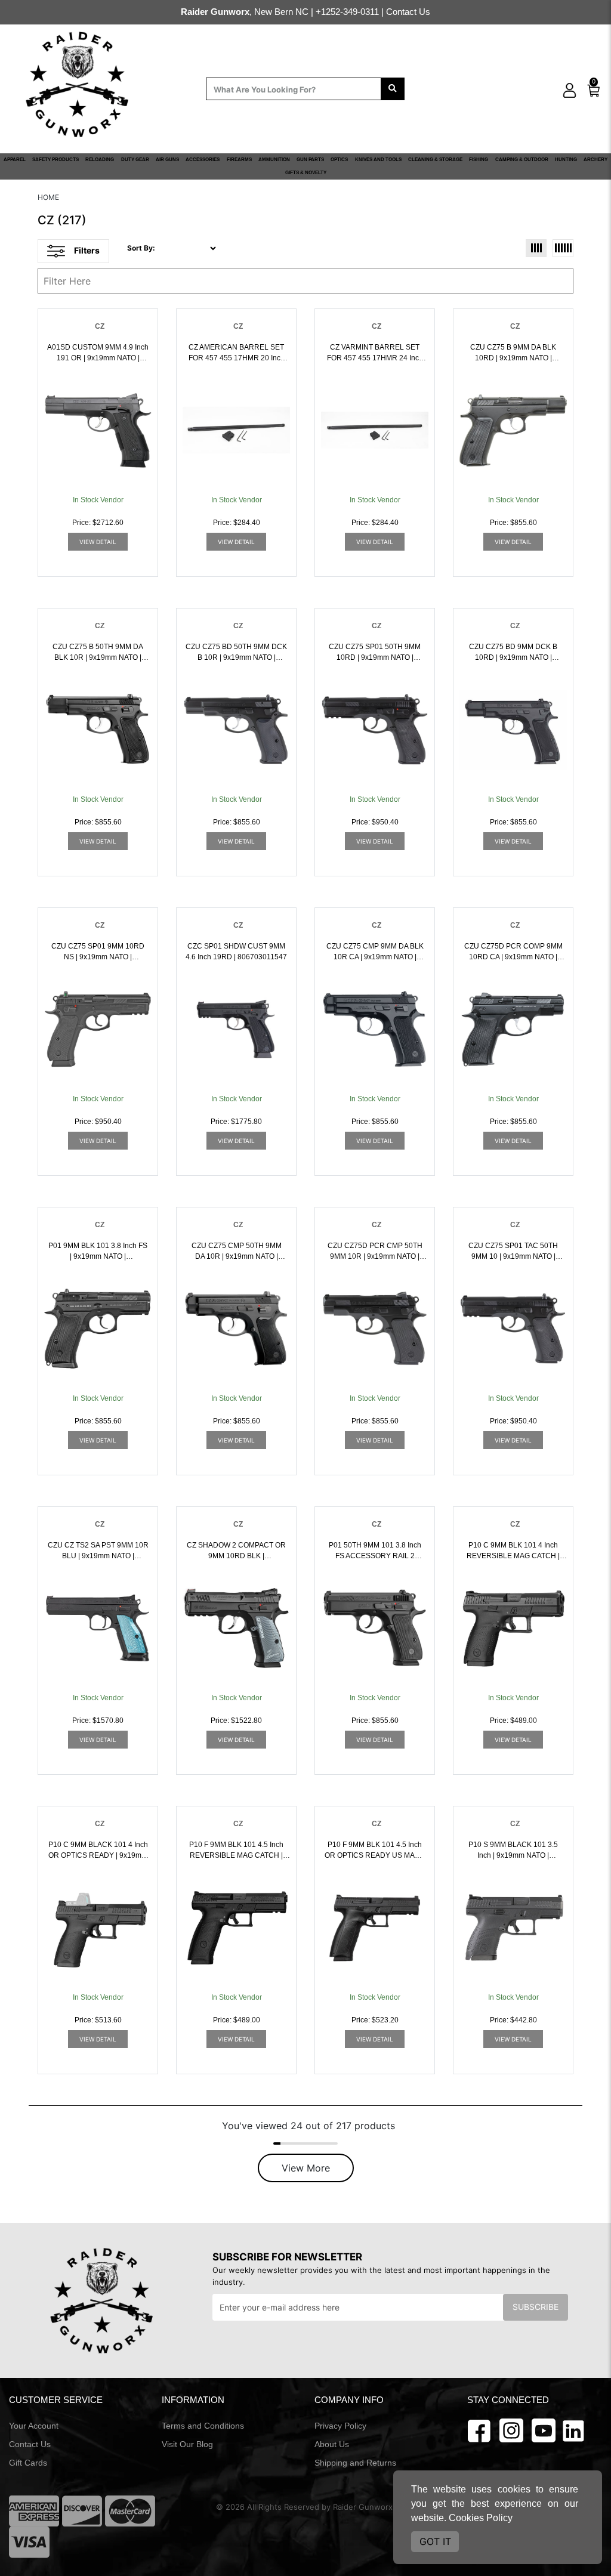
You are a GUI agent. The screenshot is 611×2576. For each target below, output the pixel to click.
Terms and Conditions (203, 2426)
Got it (435, 2541)
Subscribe (536, 2307)
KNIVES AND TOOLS (378, 160)
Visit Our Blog (187, 2444)
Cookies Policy (481, 2518)
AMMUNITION (274, 160)
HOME (48, 197)
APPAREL (15, 160)
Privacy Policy (340, 2426)
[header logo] (78, 83)
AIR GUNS (167, 160)
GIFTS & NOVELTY (306, 173)
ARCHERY (595, 160)
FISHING (479, 160)
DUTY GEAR (135, 160)
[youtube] (544, 2430)
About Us (332, 2444)
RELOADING (100, 160)
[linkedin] (573, 2430)
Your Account (34, 2426)
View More (306, 2168)
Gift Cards (28, 2463)
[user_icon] (570, 91)
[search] (393, 89)
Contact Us (408, 12)
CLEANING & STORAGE (435, 160)
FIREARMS (239, 160)
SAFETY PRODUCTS (55, 160)
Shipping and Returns (355, 2463)
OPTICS (339, 160)
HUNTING (566, 160)
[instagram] (511, 2430)
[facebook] (479, 2430)
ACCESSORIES (203, 160)
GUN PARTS (310, 160)
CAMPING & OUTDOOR (522, 160)
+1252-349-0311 (347, 12)
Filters (87, 250)
